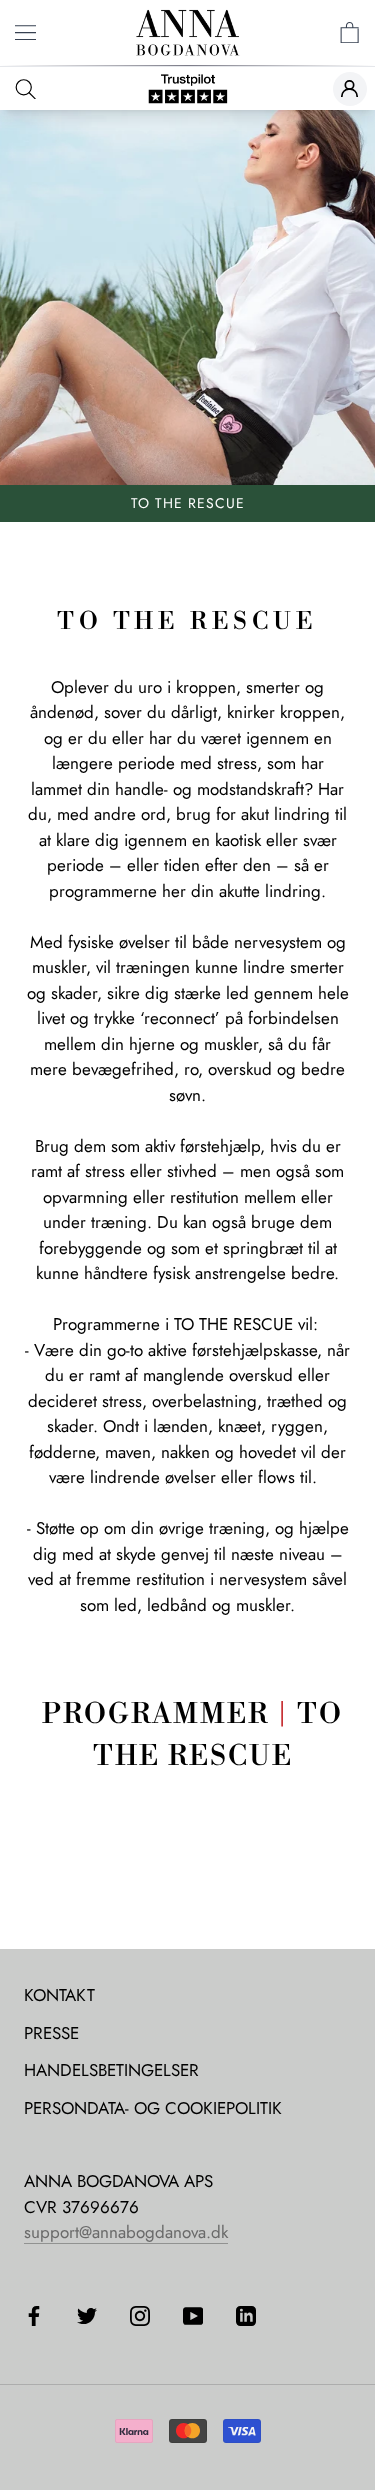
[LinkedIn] (246, 2315)
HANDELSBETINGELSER (111, 2070)
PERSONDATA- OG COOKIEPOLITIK (153, 2108)
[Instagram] (140, 2315)
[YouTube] (193, 2315)
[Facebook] (34, 2315)
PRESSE (51, 2033)
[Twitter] (87, 2315)
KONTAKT (59, 1995)
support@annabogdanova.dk (126, 2232)
